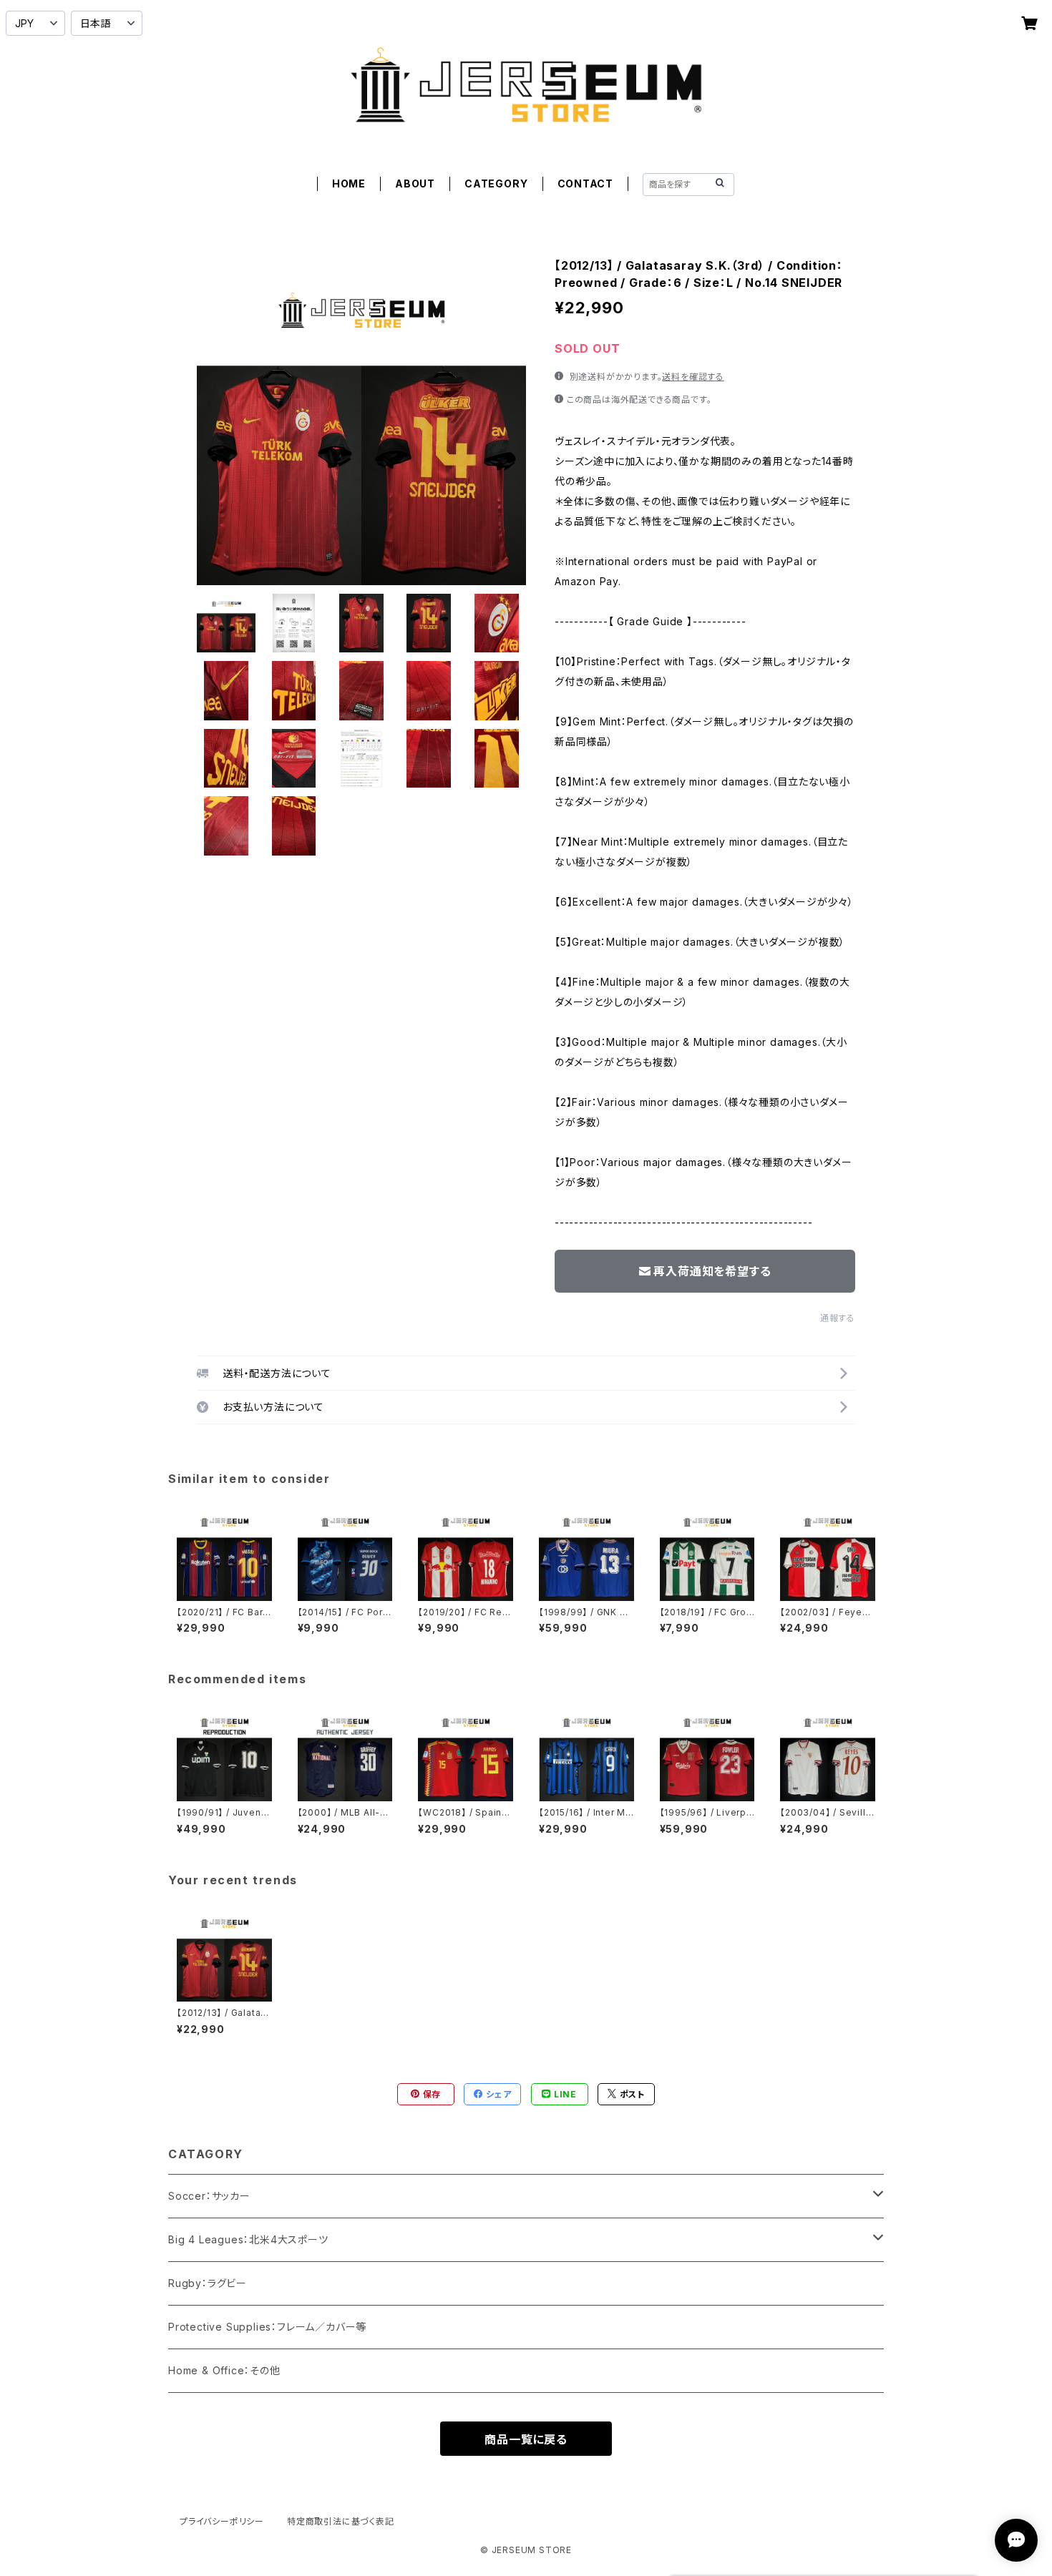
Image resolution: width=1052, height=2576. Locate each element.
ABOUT (415, 183)
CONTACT (586, 183)
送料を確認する (693, 377)
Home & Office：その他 (224, 2370)
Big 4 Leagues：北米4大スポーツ (248, 2239)
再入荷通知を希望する (712, 1271)
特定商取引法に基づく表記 (341, 2521)
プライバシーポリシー (222, 2521)
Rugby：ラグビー (208, 2283)
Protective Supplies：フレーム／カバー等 (267, 2327)
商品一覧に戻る (526, 2439)
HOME (349, 183)
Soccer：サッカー (209, 2196)
